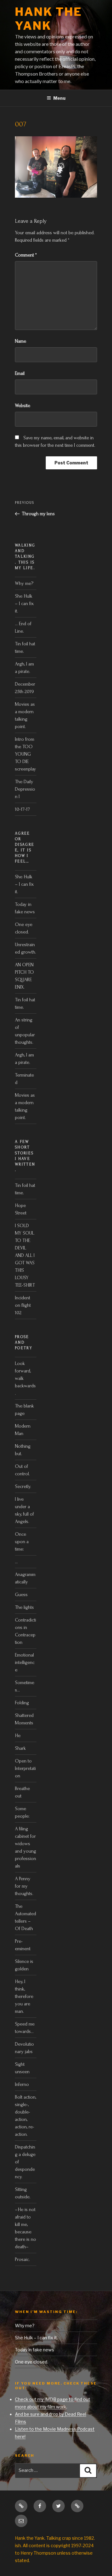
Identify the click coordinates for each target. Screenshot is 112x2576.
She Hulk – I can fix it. (24, 603)
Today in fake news (35, 2350)
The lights (24, 1607)
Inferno (22, 2084)
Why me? (24, 583)
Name (21, 341)
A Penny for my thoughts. (24, 1886)
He (18, 1736)
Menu (59, 98)
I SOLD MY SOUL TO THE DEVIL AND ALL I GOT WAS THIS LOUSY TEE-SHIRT (25, 1255)
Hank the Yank (49, 19)
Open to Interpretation (25, 1768)
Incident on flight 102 (23, 1305)
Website (23, 406)
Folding (22, 1703)
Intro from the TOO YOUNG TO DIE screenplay (26, 754)
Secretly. (23, 1486)
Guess (21, 1595)
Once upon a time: (22, 1542)
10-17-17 (22, 809)
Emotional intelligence (25, 1662)
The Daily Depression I (25, 789)
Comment (26, 255)
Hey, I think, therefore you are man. (24, 1996)
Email (20, 373)
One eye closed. (32, 2362)
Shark (20, 1748)
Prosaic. (22, 2259)
